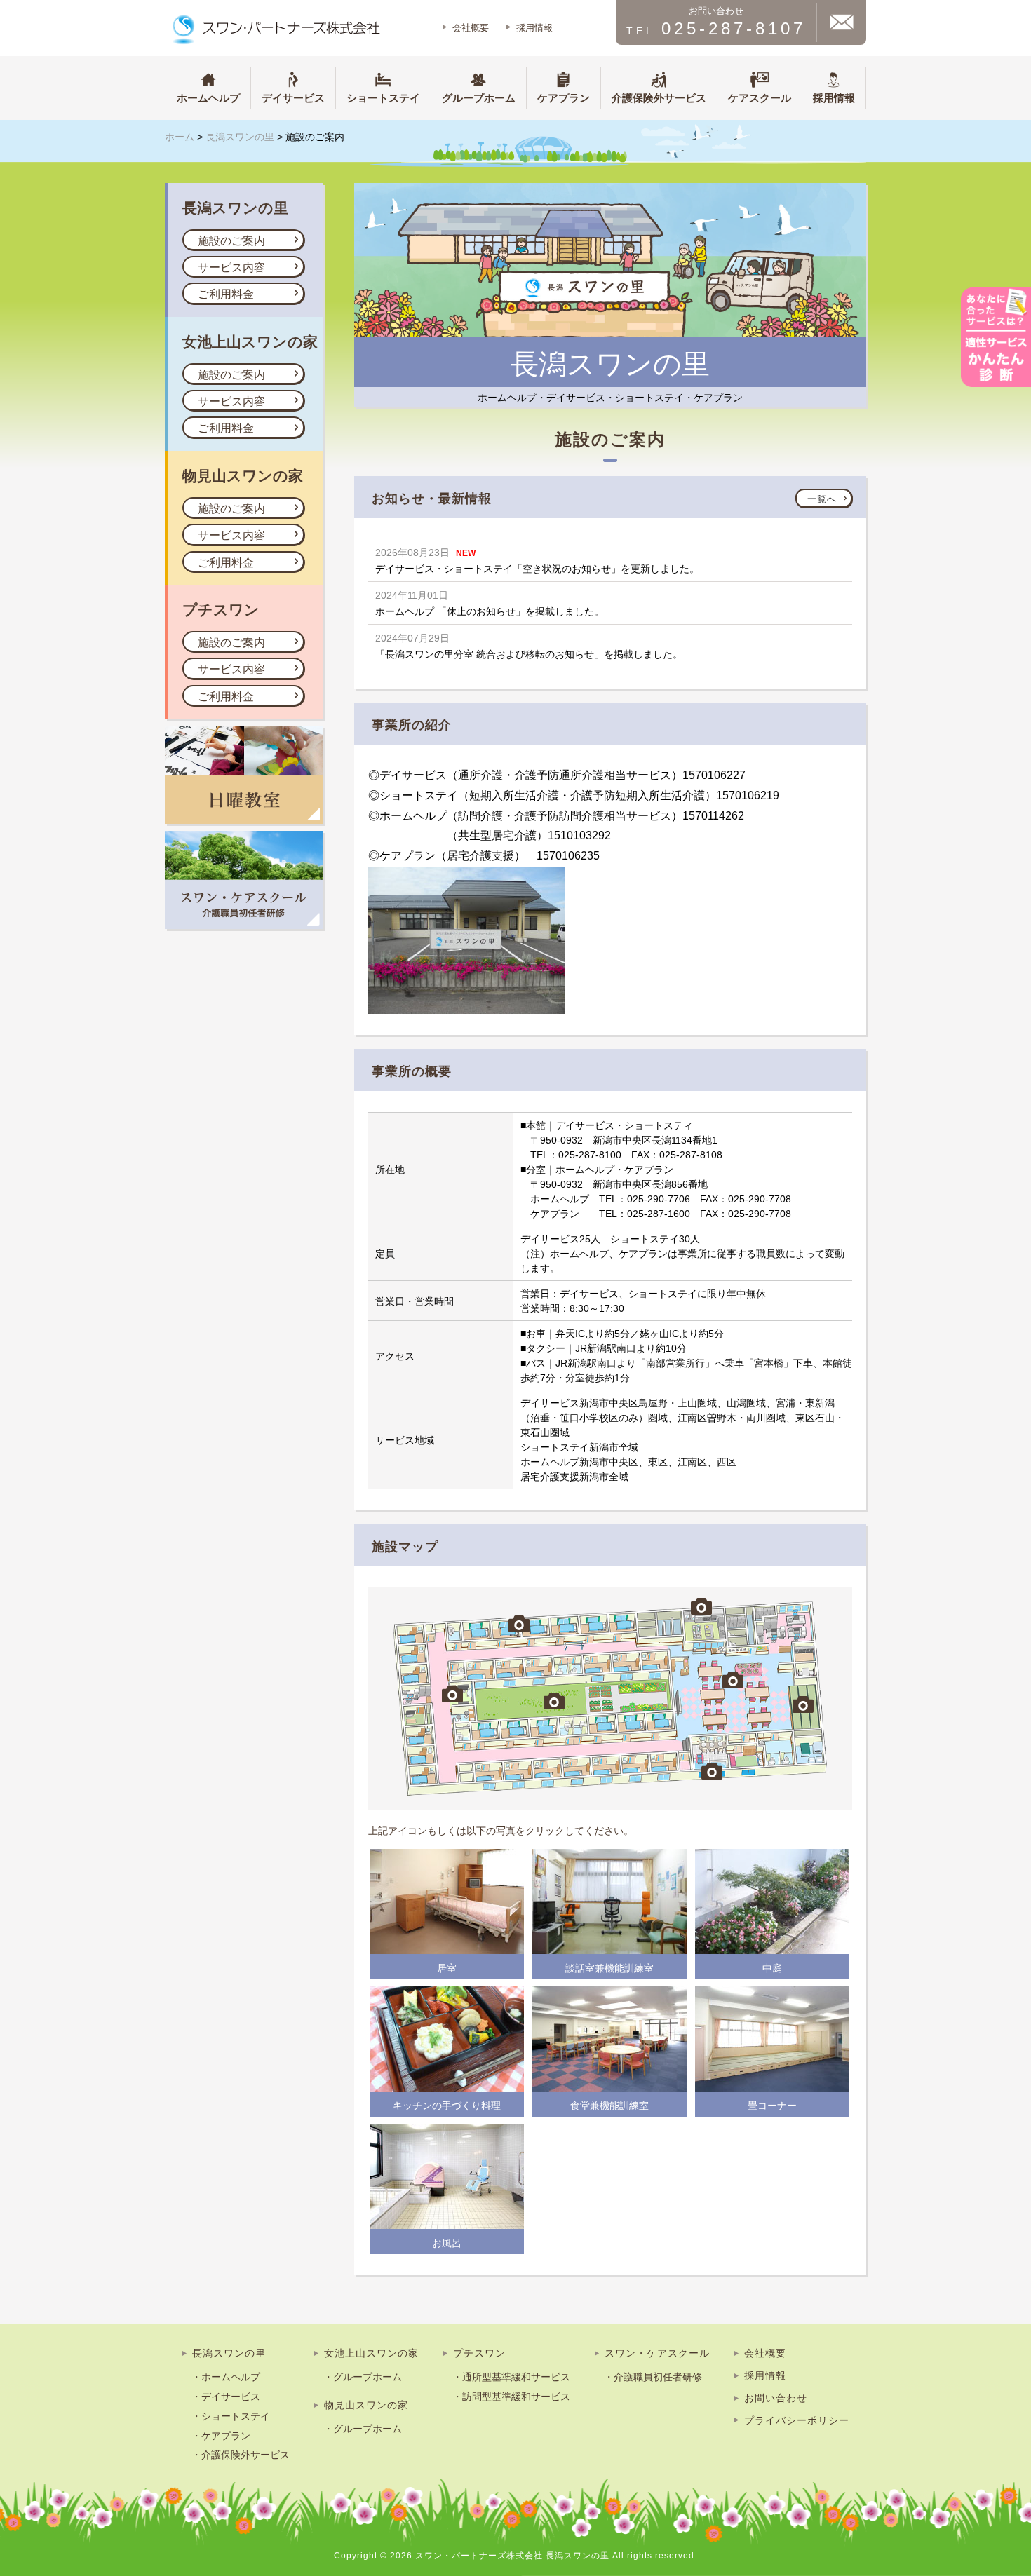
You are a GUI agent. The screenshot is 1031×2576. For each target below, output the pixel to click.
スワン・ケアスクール (657, 2353)
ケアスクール (760, 98)
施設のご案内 (231, 241)
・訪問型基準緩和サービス (511, 2397)
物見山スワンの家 (366, 2405)
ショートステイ (383, 98)
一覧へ (822, 499)
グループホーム (479, 98)
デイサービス (293, 98)
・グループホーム (363, 2377)
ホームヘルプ (208, 98)
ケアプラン (564, 98)
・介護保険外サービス (241, 2455)
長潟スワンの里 (229, 2353)
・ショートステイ (231, 2416)
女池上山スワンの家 (371, 2353)
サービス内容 (231, 267)
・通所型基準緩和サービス (511, 2377)
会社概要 (471, 28)
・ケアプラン (221, 2436)
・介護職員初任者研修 (653, 2377)
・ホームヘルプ (226, 2377)
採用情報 (534, 28)
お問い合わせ (776, 2398)
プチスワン (479, 2353)
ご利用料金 (226, 294)
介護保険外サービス (659, 98)
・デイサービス (226, 2397)
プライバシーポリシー (797, 2420)
